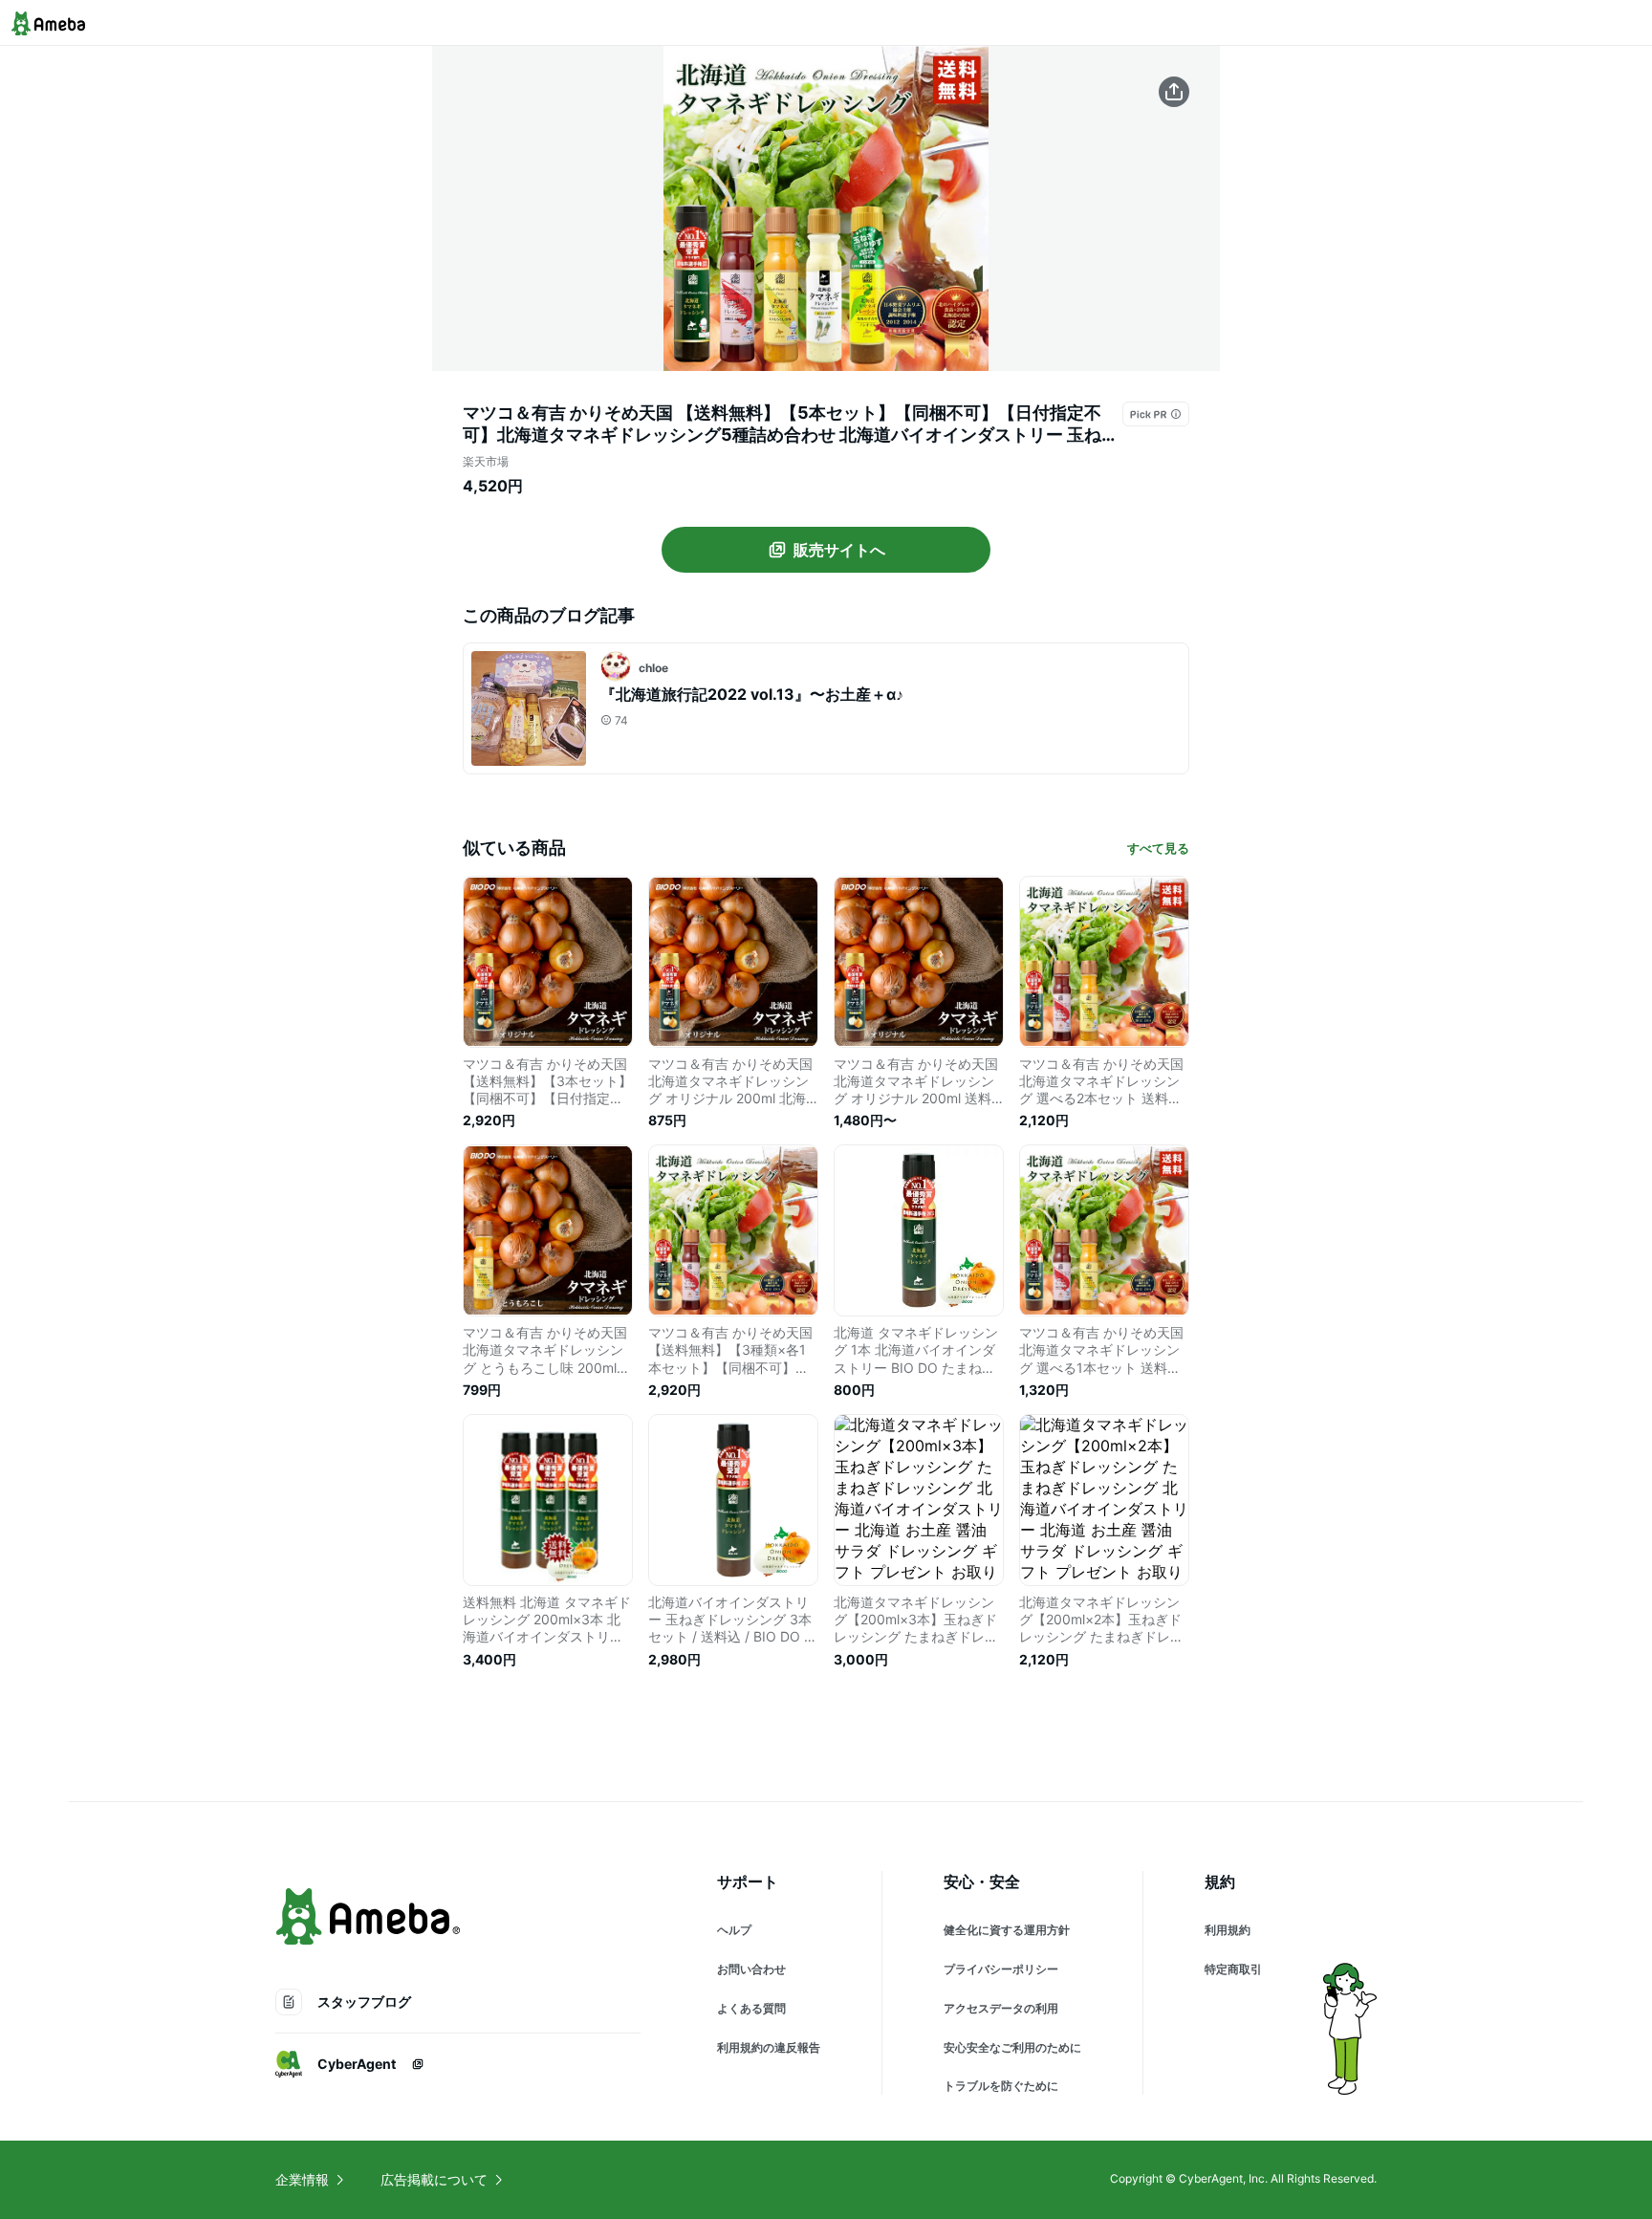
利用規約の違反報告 (769, 2047)
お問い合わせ (751, 1969)
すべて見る (1158, 848)
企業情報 (302, 2179)
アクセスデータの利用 (1001, 2008)
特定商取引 (1233, 1969)
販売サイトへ (839, 550)
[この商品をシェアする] (1174, 92)
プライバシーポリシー (1001, 1969)
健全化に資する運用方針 (1007, 1930)
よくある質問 (751, 2008)
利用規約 (1228, 1930)
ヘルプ (734, 1930)
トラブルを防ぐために (1001, 2086)
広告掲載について (434, 2179)
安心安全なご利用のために (1012, 2047)
